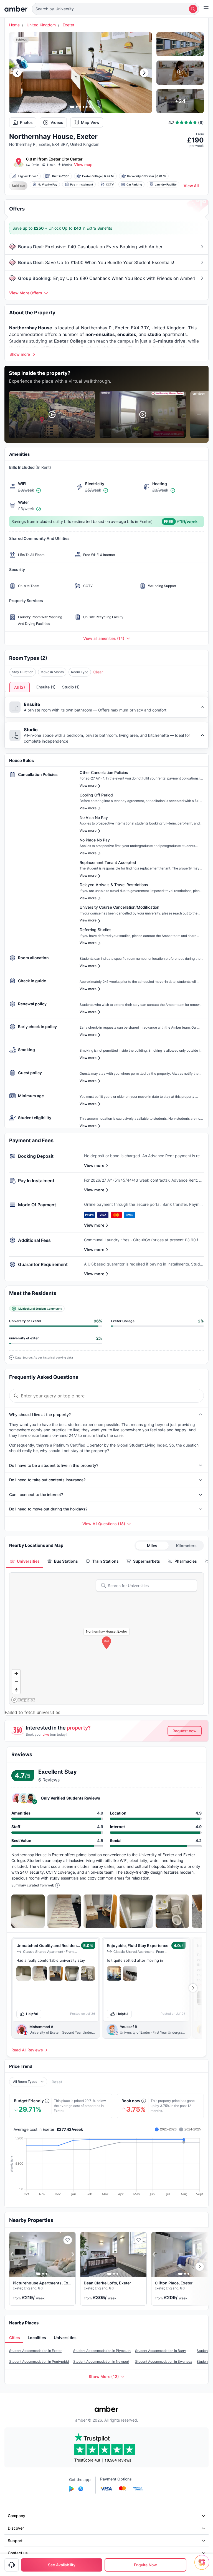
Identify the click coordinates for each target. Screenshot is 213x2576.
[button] (116, 9)
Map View (90, 122)
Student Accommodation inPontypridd (39, 2361)
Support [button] (15, 2541)
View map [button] (83, 165)
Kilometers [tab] (186, 1546)
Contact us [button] (18, 2553)
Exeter (69, 25)
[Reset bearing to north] (16, 1690)
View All (191, 186)
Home (14, 25)
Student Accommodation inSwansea (164, 2361)
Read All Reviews (27, 2050)
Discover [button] (16, 2528)
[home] (16, 9)
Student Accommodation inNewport (101, 2361)
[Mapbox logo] (23, 1700)
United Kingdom (41, 25)
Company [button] (17, 2516)
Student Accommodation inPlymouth (102, 2351)
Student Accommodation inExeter (35, 2351)
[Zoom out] (16, 1682)
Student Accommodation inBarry (161, 2351)
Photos (26, 122)
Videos (57, 122)
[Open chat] (203, 2566)
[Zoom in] (16, 1674)
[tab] (24, 1561)
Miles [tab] (152, 1546)
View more (94, 1165)
